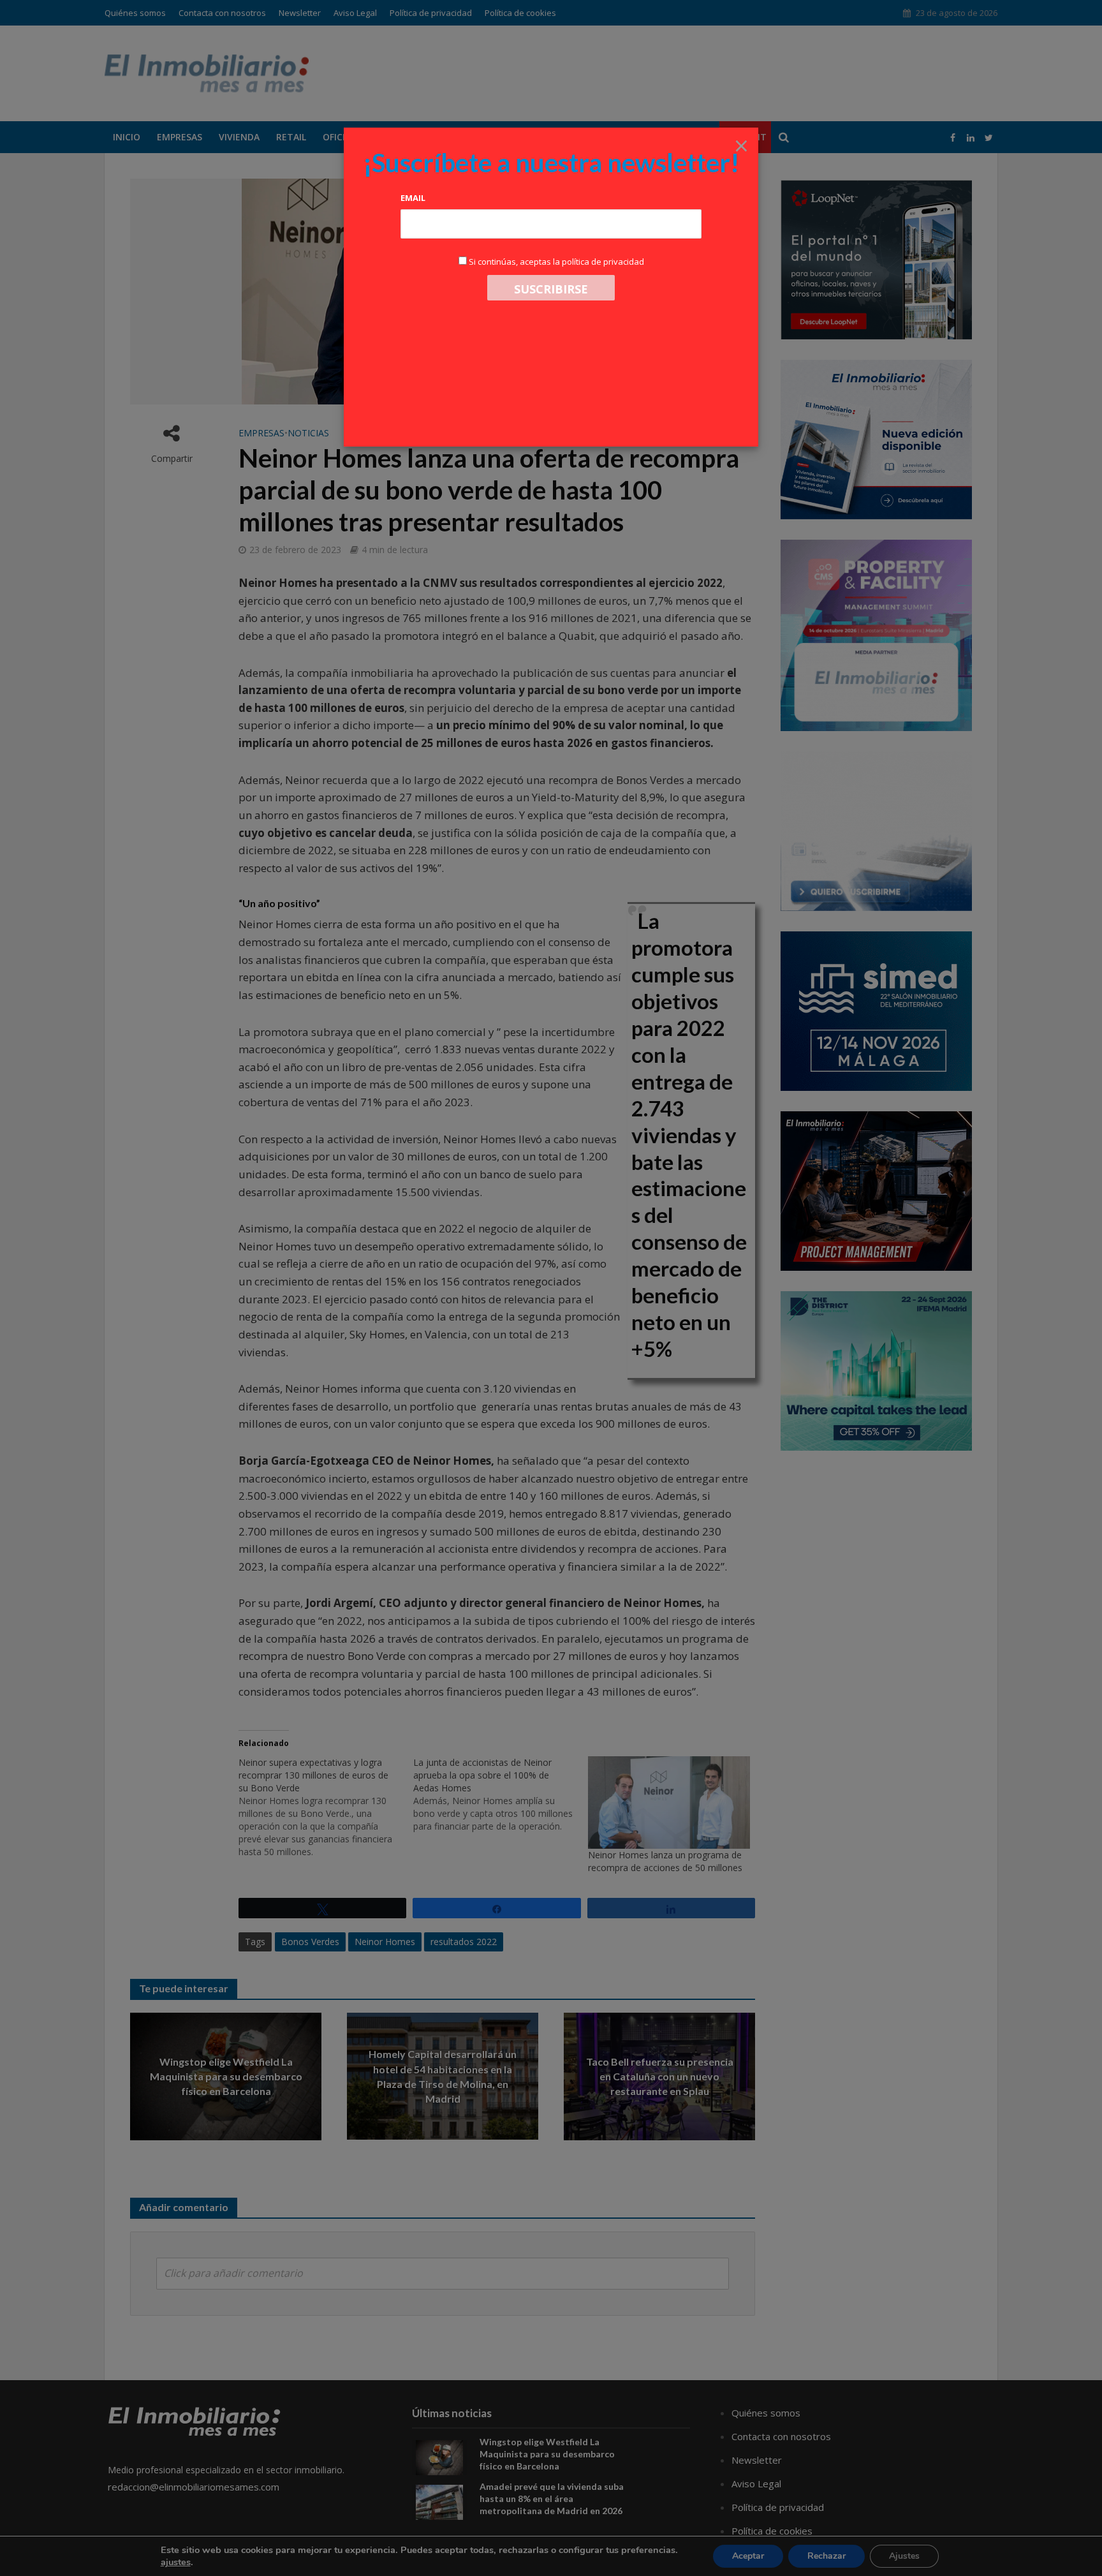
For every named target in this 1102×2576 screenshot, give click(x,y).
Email (413, 198)
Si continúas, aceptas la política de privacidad (556, 262)
